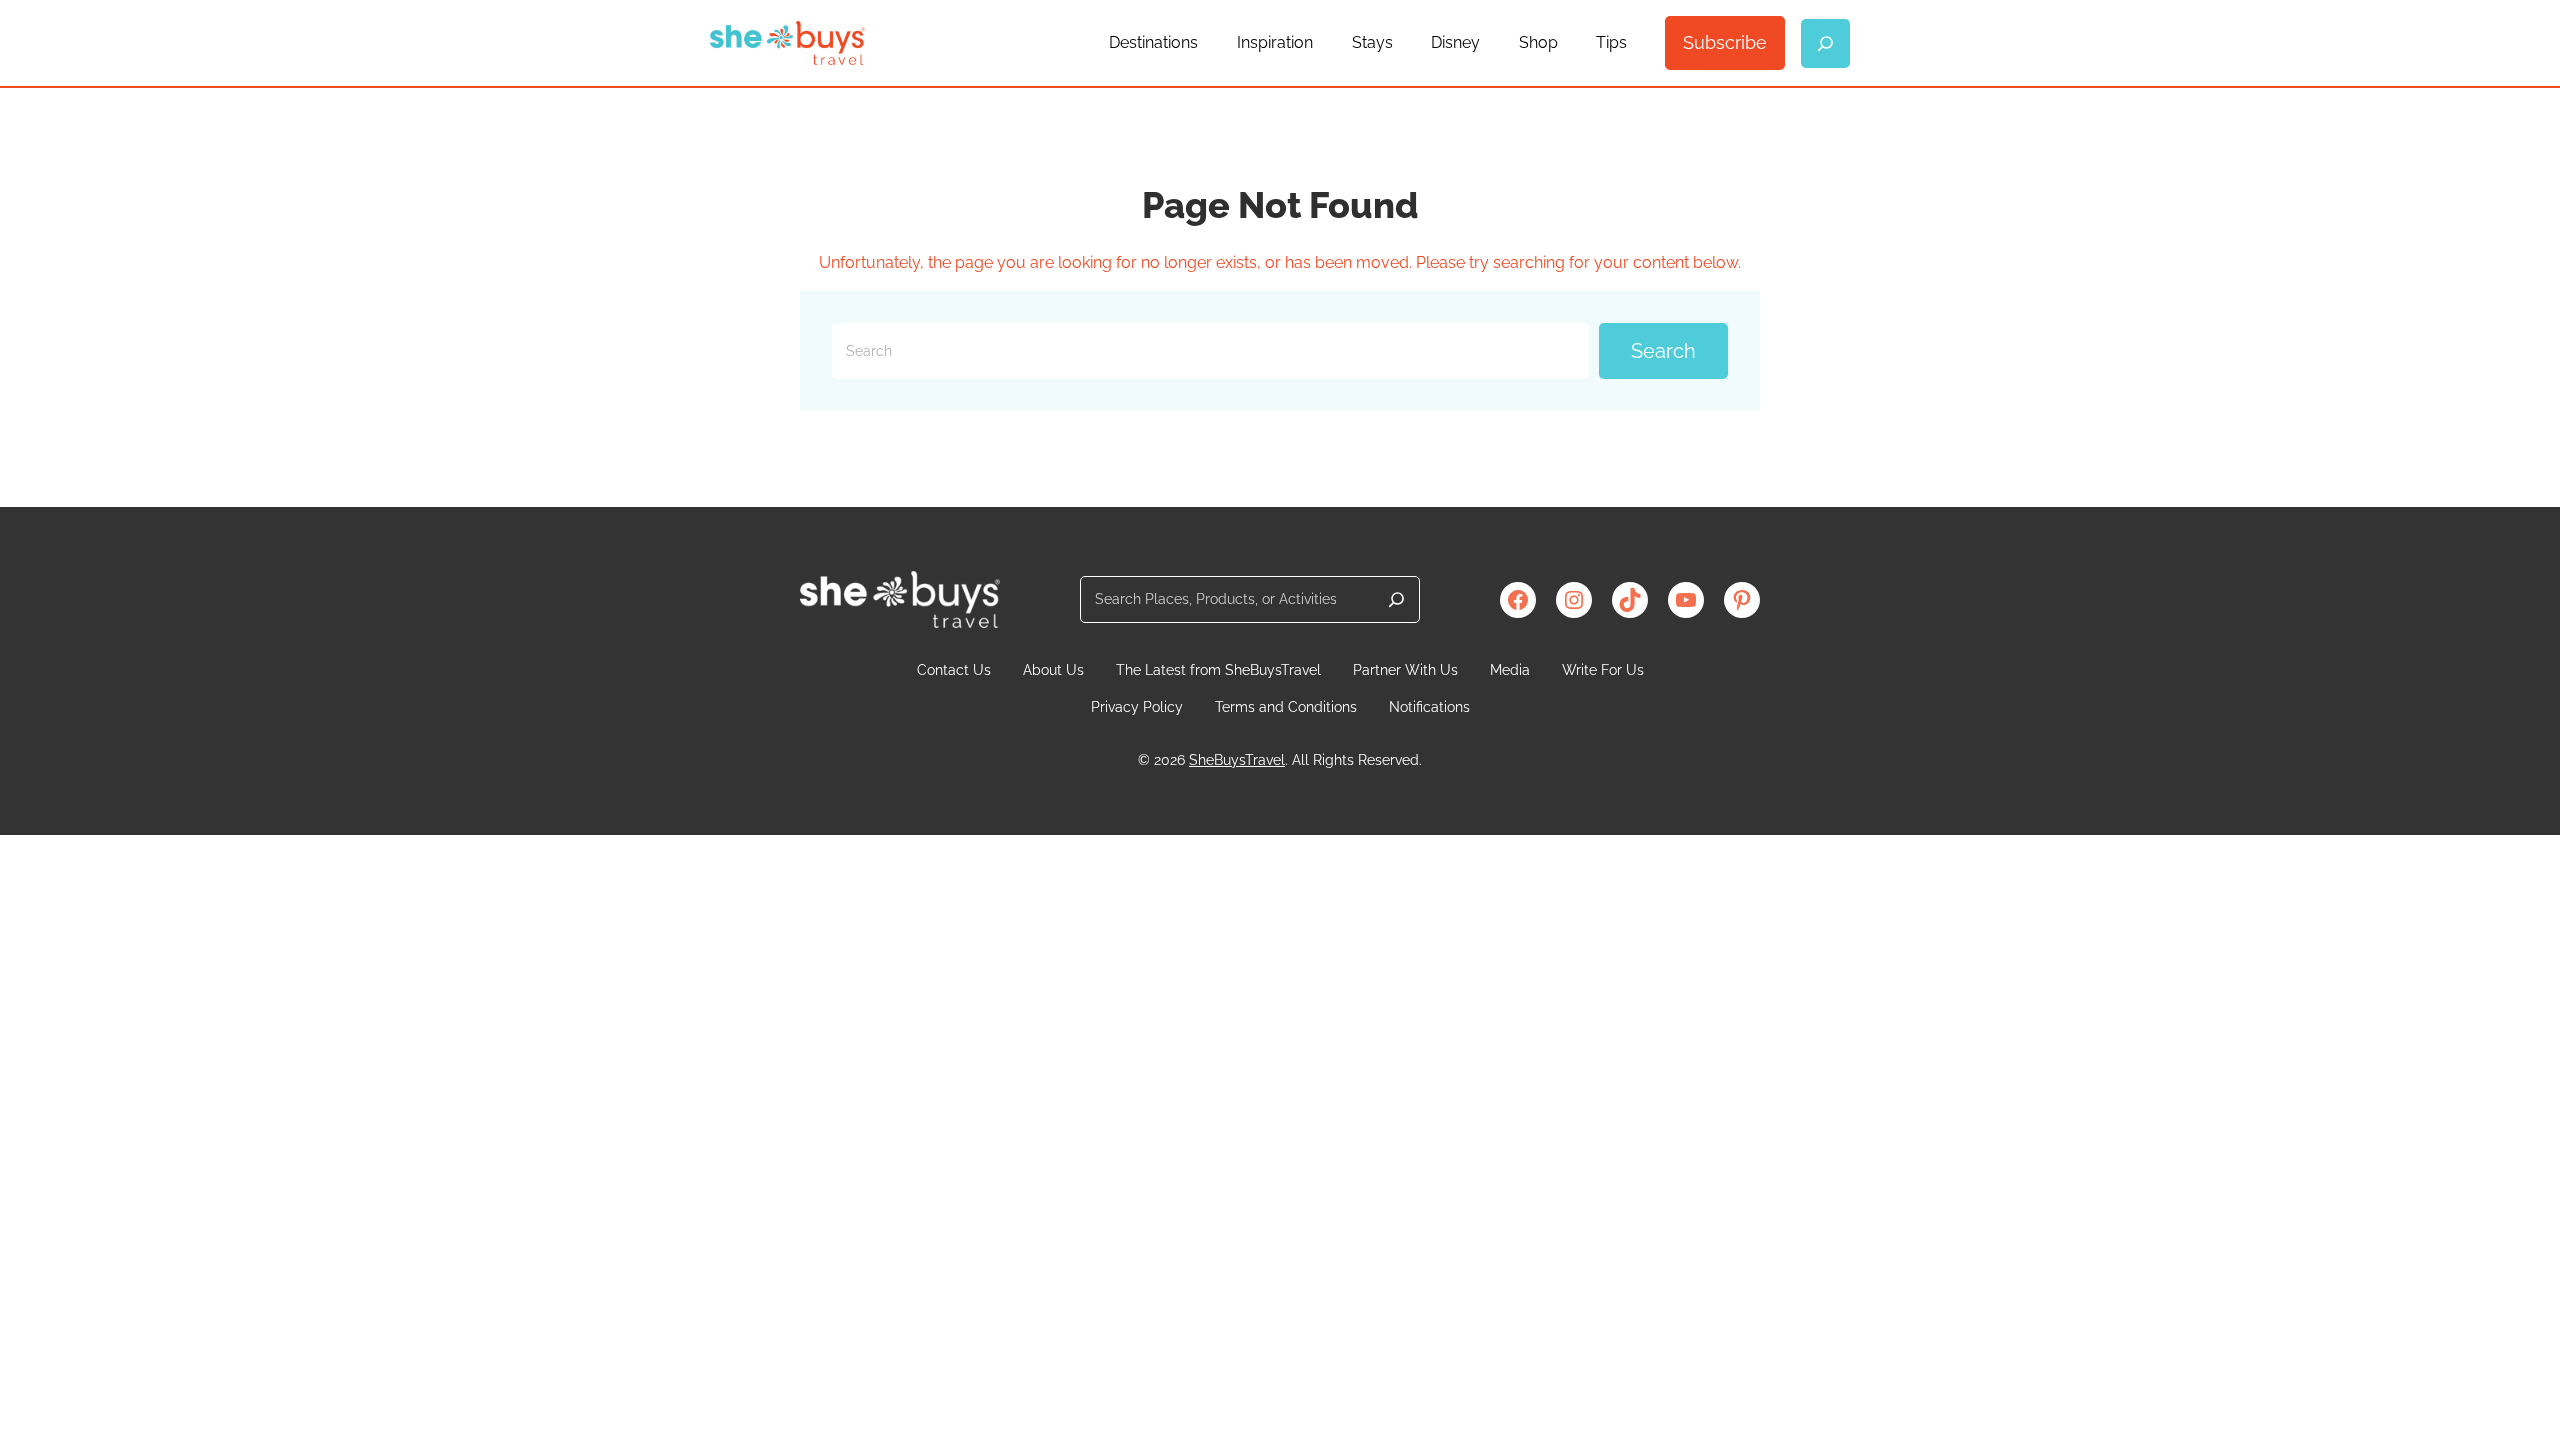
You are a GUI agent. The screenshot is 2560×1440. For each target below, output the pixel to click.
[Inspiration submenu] (1322, 43)
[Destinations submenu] (1207, 43)
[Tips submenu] (1636, 43)
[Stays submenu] (1402, 43)
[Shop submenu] (1567, 43)
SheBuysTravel (1237, 760)
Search (1663, 351)
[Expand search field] (1825, 43)
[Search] (1396, 599)
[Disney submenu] (1489, 43)
